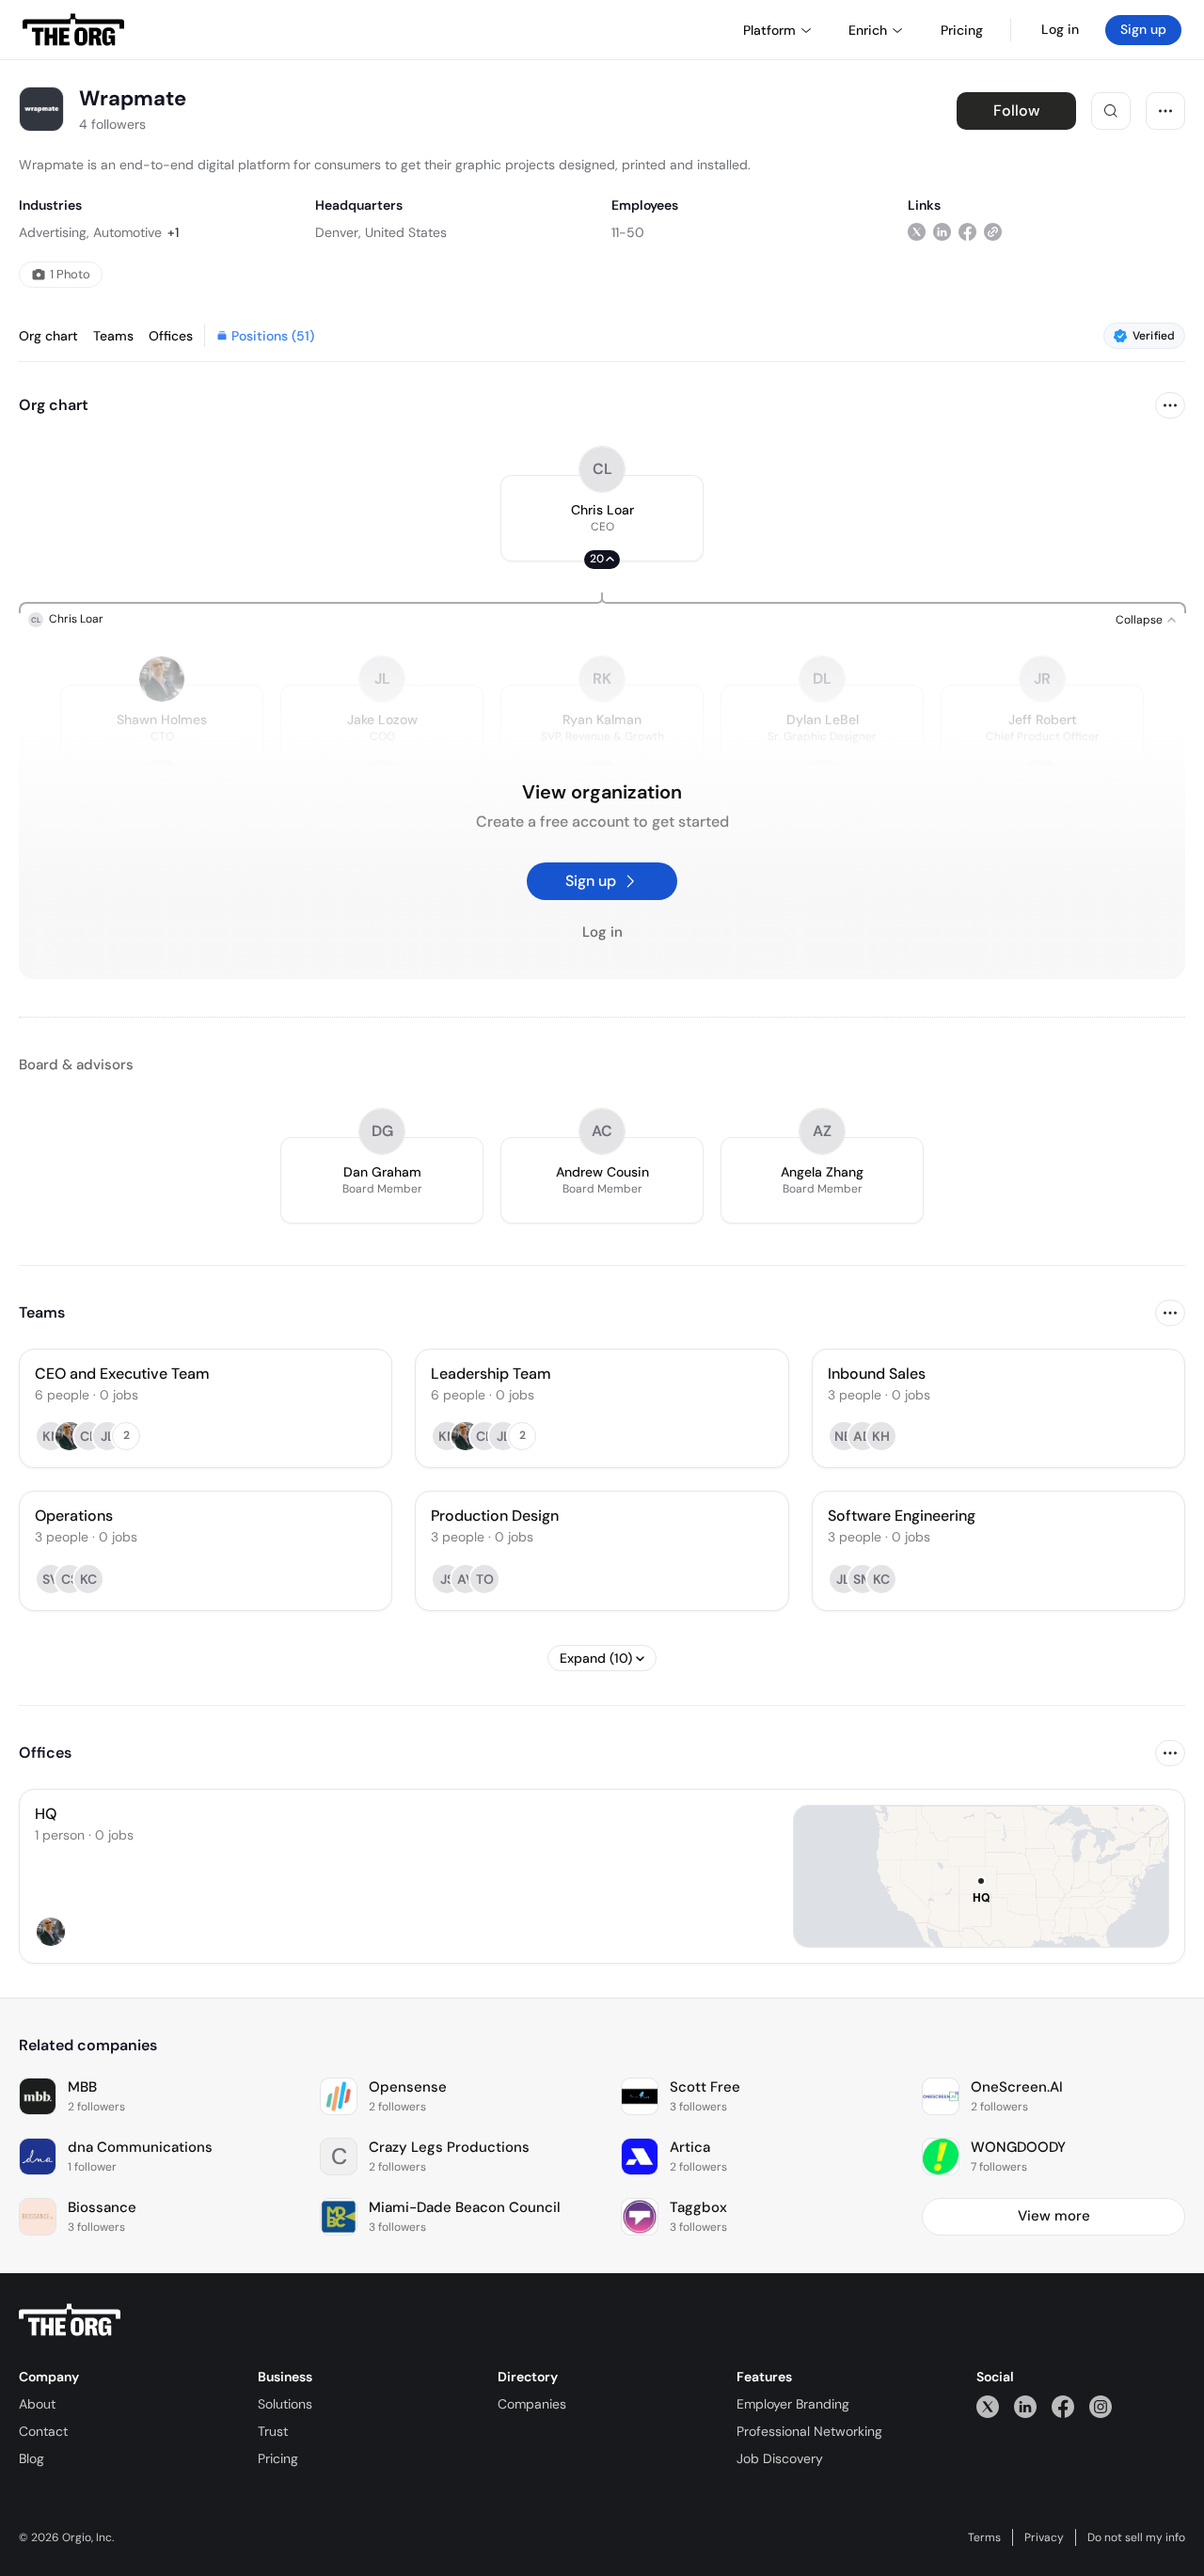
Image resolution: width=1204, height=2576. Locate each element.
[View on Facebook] (967, 232)
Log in (1060, 29)
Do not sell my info (1136, 2537)
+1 (173, 232)
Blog (32, 2458)
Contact (43, 2431)
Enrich (868, 30)
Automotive (127, 232)
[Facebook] (1063, 2406)
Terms (984, 2537)
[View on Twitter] (917, 232)
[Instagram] (1101, 2406)
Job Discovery (780, 2458)
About (37, 2404)
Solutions (285, 2404)
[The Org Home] (73, 30)
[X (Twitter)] (988, 2406)
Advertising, (54, 232)
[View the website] (993, 232)
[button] (602, 518)
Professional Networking (809, 2431)
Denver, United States (381, 232)
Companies (532, 2404)
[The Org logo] (70, 2320)
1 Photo (70, 274)
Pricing (278, 2458)
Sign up (1143, 29)
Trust (273, 2431)
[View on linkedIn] (942, 232)
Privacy (1044, 2537)
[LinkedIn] (1025, 2406)
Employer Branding (793, 2404)
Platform (769, 30)
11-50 (628, 232)
